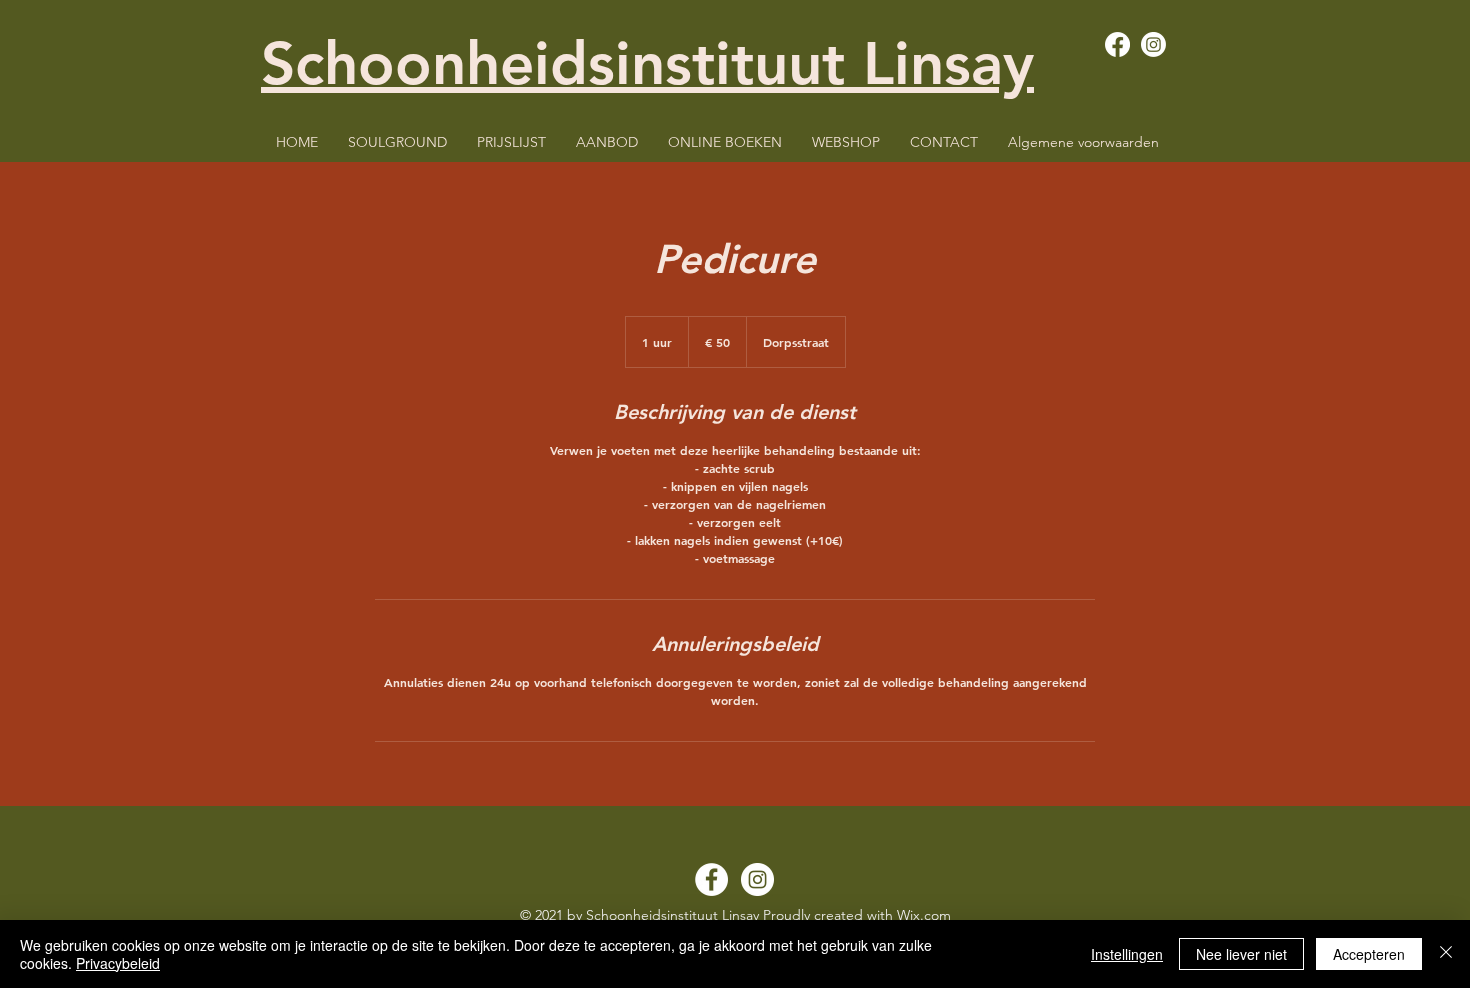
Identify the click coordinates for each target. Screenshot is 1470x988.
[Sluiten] (1446, 954)
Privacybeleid (118, 963)
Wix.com (924, 915)
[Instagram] (1153, 44)
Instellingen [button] (1127, 954)
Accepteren (1369, 954)
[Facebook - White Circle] (711, 879)
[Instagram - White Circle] (757, 879)
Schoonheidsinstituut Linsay (647, 63)
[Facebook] (1117, 44)
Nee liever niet (1241, 954)
